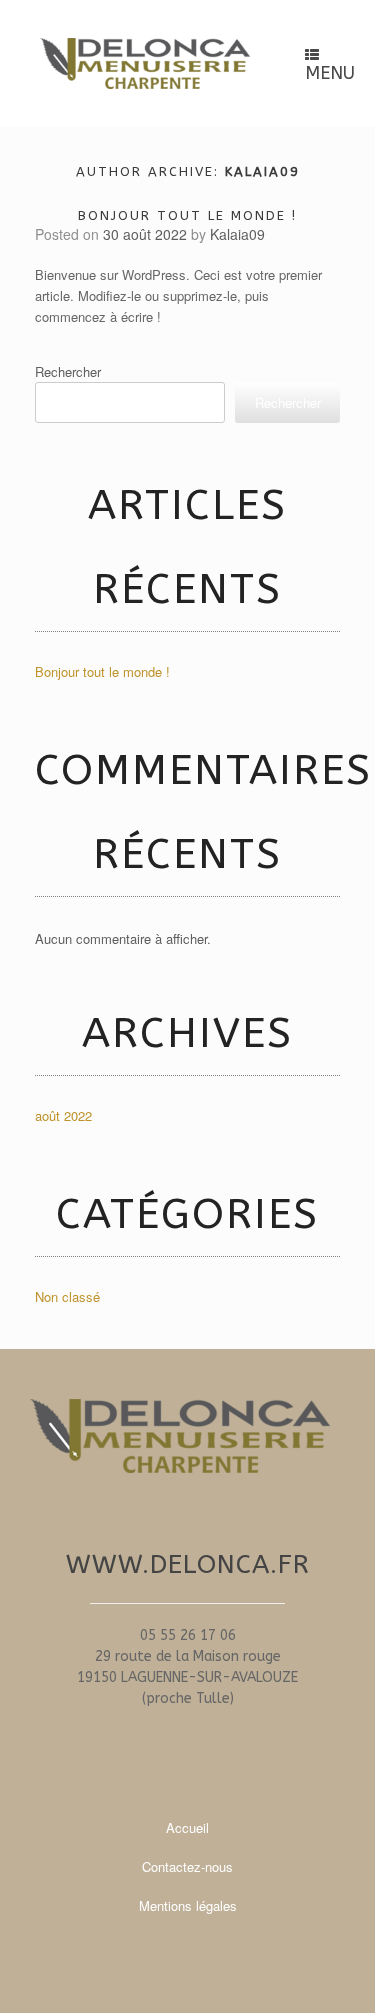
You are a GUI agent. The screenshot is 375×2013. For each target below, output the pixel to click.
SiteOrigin (174, 1974)
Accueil (187, 1827)
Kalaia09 (262, 171)
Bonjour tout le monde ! (187, 215)
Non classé (67, 1296)
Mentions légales (188, 1905)
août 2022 (63, 1115)
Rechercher (68, 371)
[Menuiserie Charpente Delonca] (145, 64)
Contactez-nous (187, 1866)
